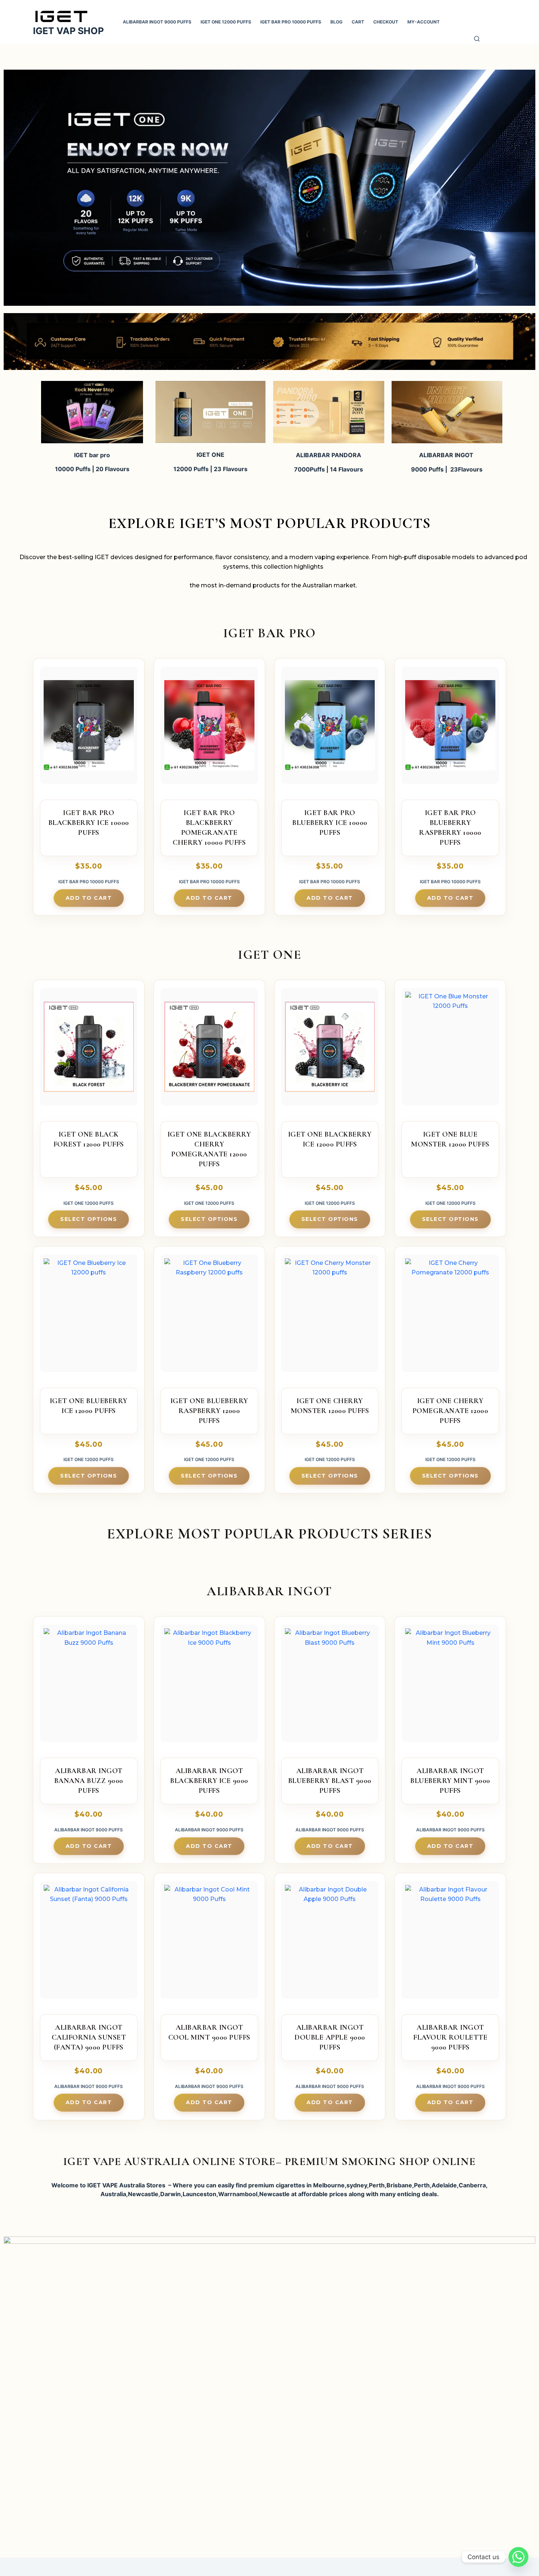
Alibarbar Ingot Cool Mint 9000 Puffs (209, 2032)
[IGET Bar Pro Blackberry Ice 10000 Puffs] (89, 729)
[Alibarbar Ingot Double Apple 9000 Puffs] (330, 1943)
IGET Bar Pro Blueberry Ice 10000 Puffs (330, 823)
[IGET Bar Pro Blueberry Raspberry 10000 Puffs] (450, 729)
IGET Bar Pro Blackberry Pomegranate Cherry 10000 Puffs (209, 828)
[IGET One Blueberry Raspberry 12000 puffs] (209, 1317)
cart (358, 22)
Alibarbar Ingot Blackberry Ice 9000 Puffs (209, 1781)
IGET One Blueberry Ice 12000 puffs (89, 1406)
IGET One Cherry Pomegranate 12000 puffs (450, 1411)
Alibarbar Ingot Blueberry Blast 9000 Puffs (330, 1781)
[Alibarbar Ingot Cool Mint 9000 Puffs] (209, 1943)
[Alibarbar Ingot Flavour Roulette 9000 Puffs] (450, 1943)
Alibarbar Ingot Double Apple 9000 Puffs (330, 2037)
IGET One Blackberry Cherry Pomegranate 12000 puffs (209, 1149)
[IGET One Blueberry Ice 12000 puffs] (89, 1317)
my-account (423, 22)
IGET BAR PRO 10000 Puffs (291, 22)
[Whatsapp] (518, 2557)
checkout (386, 22)
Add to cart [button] (89, 898)
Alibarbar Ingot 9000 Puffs (157, 22)
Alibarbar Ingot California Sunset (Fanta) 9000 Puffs (89, 2037)
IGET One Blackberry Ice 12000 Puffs (330, 1139)
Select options (89, 1219)
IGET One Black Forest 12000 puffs (89, 1139)
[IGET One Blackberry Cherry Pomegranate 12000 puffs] (209, 1050)
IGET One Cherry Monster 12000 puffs (330, 1406)
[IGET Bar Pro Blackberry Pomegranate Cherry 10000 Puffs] (209, 729)
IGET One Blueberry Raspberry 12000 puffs (209, 1411)
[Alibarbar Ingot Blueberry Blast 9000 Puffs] (330, 1687)
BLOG (336, 22)
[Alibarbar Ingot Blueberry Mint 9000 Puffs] (450, 1687)
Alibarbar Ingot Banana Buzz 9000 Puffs (89, 1781)
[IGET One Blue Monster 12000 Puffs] (450, 1050)
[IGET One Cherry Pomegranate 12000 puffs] (450, 1317)
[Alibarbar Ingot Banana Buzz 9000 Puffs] (89, 1687)
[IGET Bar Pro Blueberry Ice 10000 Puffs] (330, 729)
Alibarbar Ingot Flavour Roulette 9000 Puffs (450, 2037)
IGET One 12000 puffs (226, 22)
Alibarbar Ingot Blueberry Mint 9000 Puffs (450, 1781)
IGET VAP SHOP (68, 31)
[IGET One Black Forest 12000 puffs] (89, 1050)
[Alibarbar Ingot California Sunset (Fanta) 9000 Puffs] (89, 1943)
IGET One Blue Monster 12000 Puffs (450, 1139)
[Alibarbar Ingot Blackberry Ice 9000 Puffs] (209, 1687)
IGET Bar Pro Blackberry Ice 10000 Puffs (89, 823)
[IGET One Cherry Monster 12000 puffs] (330, 1317)
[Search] (477, 40)
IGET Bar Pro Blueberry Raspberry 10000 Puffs (450, 828)
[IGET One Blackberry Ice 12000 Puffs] (330, 1050)
